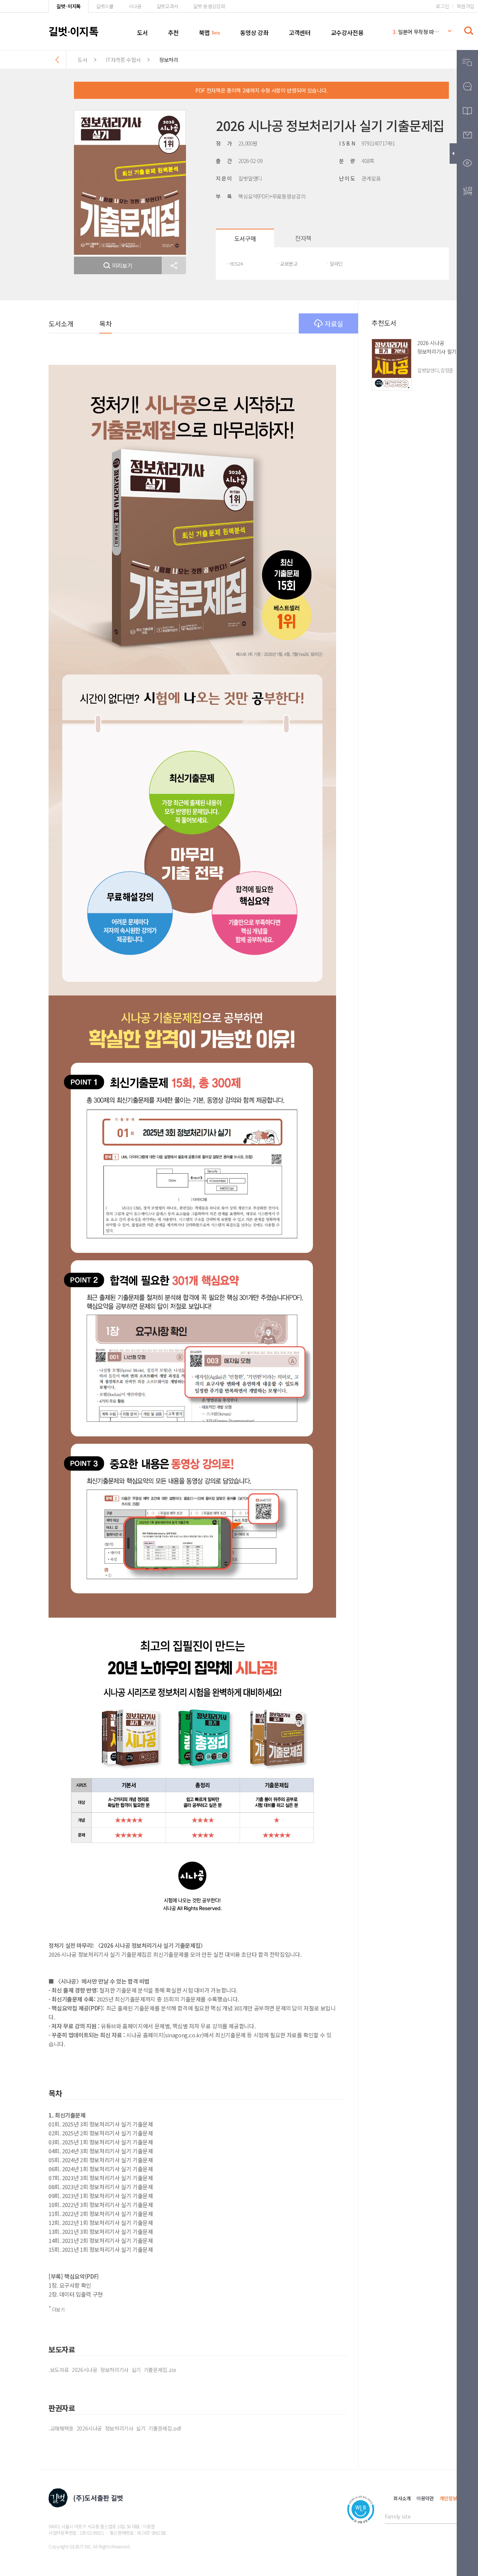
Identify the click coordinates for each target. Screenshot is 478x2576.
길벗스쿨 (105, 6)
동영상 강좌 (254, 32)
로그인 (442, 6)
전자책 (303, 238)
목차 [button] (105, 323)
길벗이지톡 (73, 31)
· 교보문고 (287, 264)
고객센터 (299, 32)
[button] (174, 265)
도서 (142, 32)
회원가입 (465, 6)
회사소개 (402, 2498)
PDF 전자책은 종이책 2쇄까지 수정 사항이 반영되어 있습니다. (261, 90)
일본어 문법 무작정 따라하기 (416, 32)
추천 (173, 32)
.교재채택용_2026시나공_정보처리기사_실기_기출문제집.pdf (115, 2428)
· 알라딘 (335, 264)
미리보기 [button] (122, 265)
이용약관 (425, 2498)
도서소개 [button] (61, 323)
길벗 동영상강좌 (209, 6)
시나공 (135, 6)
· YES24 (235, 264)
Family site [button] (398, 2516)
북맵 (204, 32)
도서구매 (245, 238)
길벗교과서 (167, 6)
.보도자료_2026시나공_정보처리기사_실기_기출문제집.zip (112, 2370)
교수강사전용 (347, 32)
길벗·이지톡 (69, 6)
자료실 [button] (334, 323)
